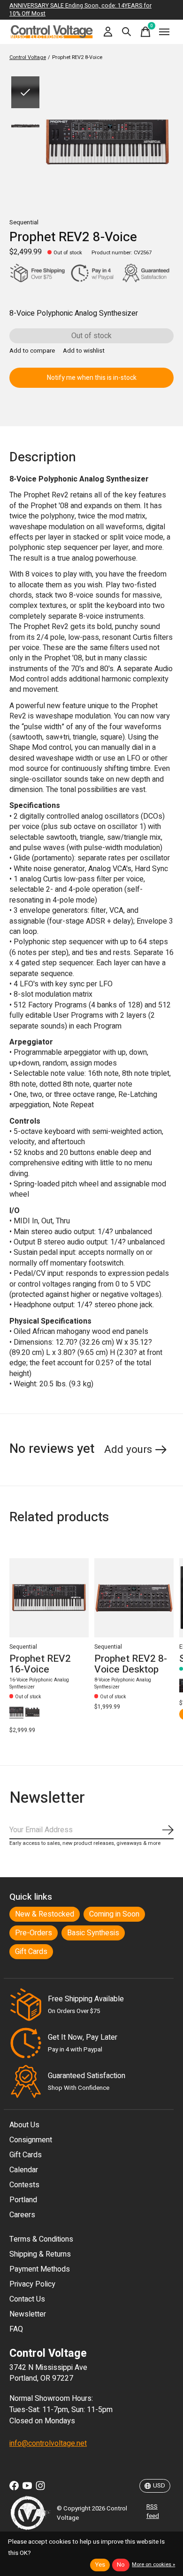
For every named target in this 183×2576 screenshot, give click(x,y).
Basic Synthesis (93, 1933)
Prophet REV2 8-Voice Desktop (131, 1664)
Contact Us (27, 2299)
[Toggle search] (127, 32)
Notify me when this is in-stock (92, 378)
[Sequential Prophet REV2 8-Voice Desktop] (134, 1598)
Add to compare (32, 351)
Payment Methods (40, 2269)
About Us (24, 2125)
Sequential (24, 222)
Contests (24, 2185)
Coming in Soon (114, 1914)
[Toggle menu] (164, 32)
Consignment (31, 2140)
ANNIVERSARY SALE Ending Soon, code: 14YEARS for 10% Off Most (80, 10)
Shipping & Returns (40, 2254)
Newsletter (28, 2314)
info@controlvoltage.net (48, 2443)
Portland (23, 2200)
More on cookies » (153, 2565)
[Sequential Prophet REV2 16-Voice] (49, 1598)
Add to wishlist (84, 351)
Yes (100, 2565)
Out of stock (91, 336)
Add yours (128, 1450)
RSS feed (153, 2511)
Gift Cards (31, 1952)
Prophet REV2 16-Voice (40, 1664)
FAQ (16, 2329)
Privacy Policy (32, 2284)
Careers (22, 2215)
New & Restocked (45, 1914)
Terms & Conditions (41, 2239)
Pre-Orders (34, 1933)
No (121, 2565)
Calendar (24, 2170)
